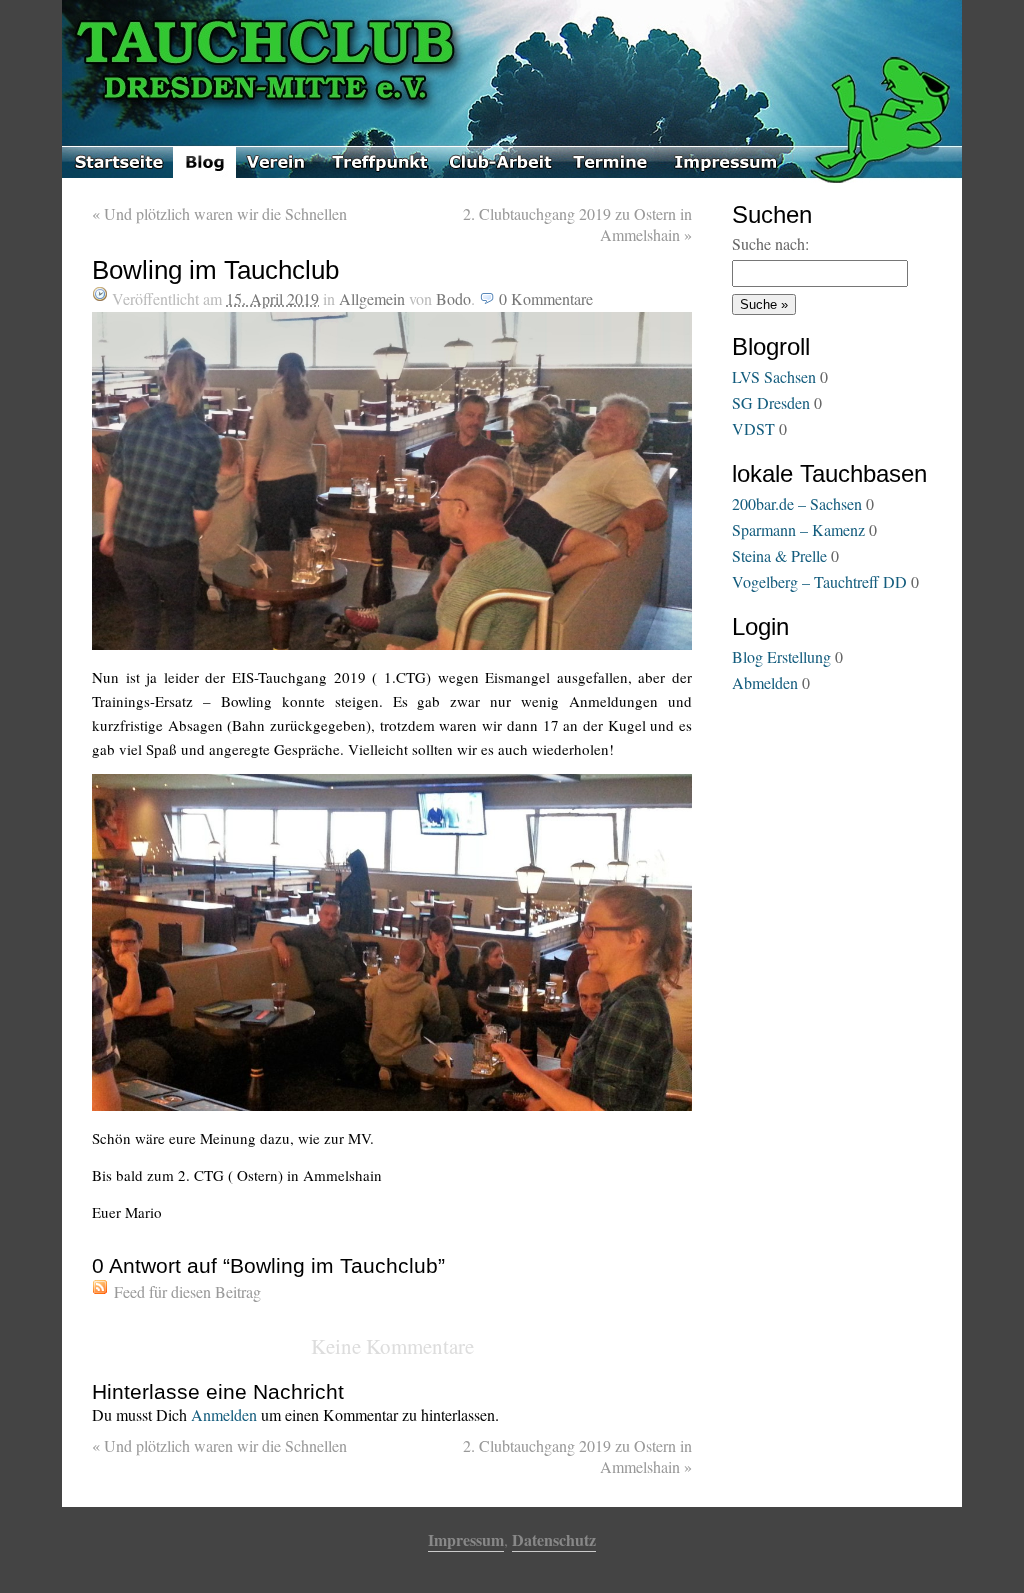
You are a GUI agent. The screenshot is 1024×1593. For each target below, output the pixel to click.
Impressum (466, 1539)
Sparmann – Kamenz (798, 529)
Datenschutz (554, 1539)
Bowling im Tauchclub (215, 270)
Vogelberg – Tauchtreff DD (819, 581)
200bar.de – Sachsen (797, 503)
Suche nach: (770, 243)
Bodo (453, 298)
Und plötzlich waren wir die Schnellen (219, 213)
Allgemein (372, 298)
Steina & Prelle (779, 555)
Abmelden (765, 682)
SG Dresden (771, 402)
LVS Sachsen (774, 376)
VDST (753, 428)
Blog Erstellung (781, 656)
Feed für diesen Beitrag (187, 1291)
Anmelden (224, 1414)
